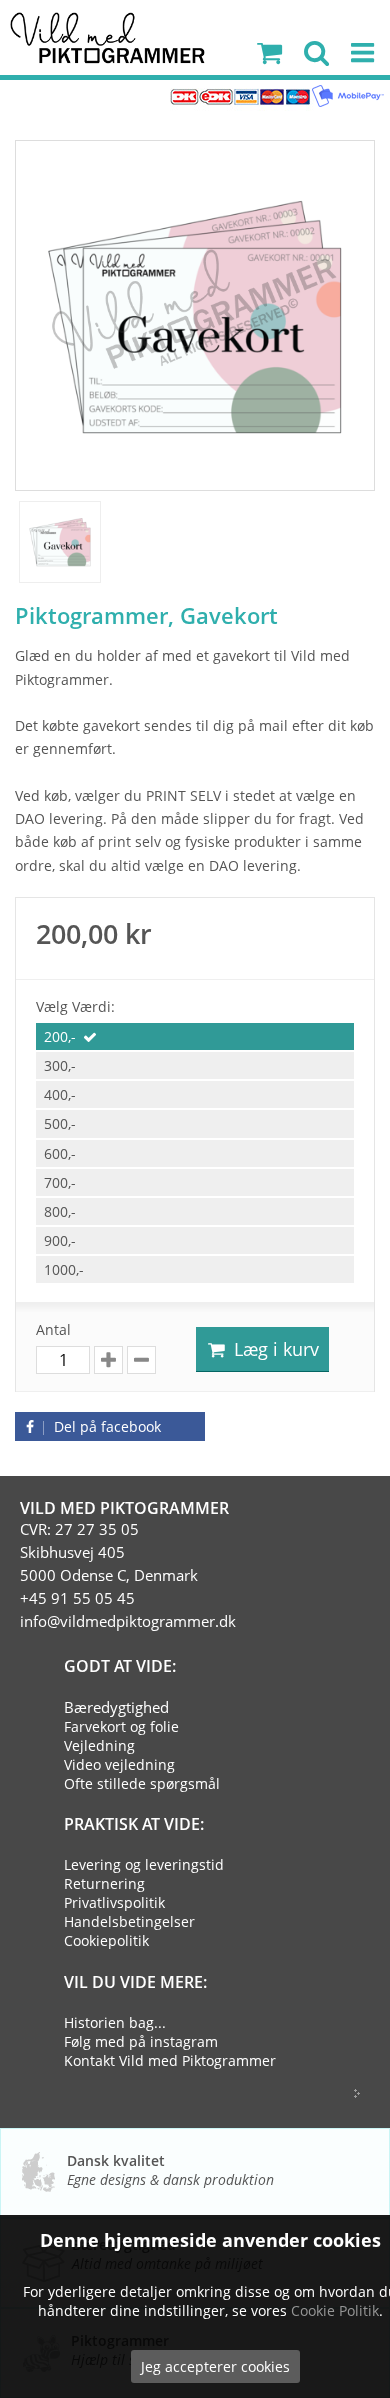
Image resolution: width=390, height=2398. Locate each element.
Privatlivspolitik (114, 1902)
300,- (60, 1065)
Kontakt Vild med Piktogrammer (170, 2060)
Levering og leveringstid (144, 1864)
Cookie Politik (335, 2310)
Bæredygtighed (116, 1707)
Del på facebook (105, 1426)
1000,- (64, 1269)
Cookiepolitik (106, 1940)
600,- (60, 1153)
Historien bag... (115, 2022)
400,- (60, 1094)
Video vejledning (119, 1764)
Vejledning (99, 1745)
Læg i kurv (274, 1349)
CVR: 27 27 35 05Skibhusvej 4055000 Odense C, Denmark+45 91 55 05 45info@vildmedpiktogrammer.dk (128, 1575)
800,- (60, 1211)
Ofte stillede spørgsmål (142, 1783)
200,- (60, 1036)
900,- (60, 1240)
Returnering (104, 1883)
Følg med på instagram (141, 2041)
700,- (60, 1182)
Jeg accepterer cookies (215, 2366)
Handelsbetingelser (129, 1921)
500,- (60, 1123)
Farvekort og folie (121, 1726)
